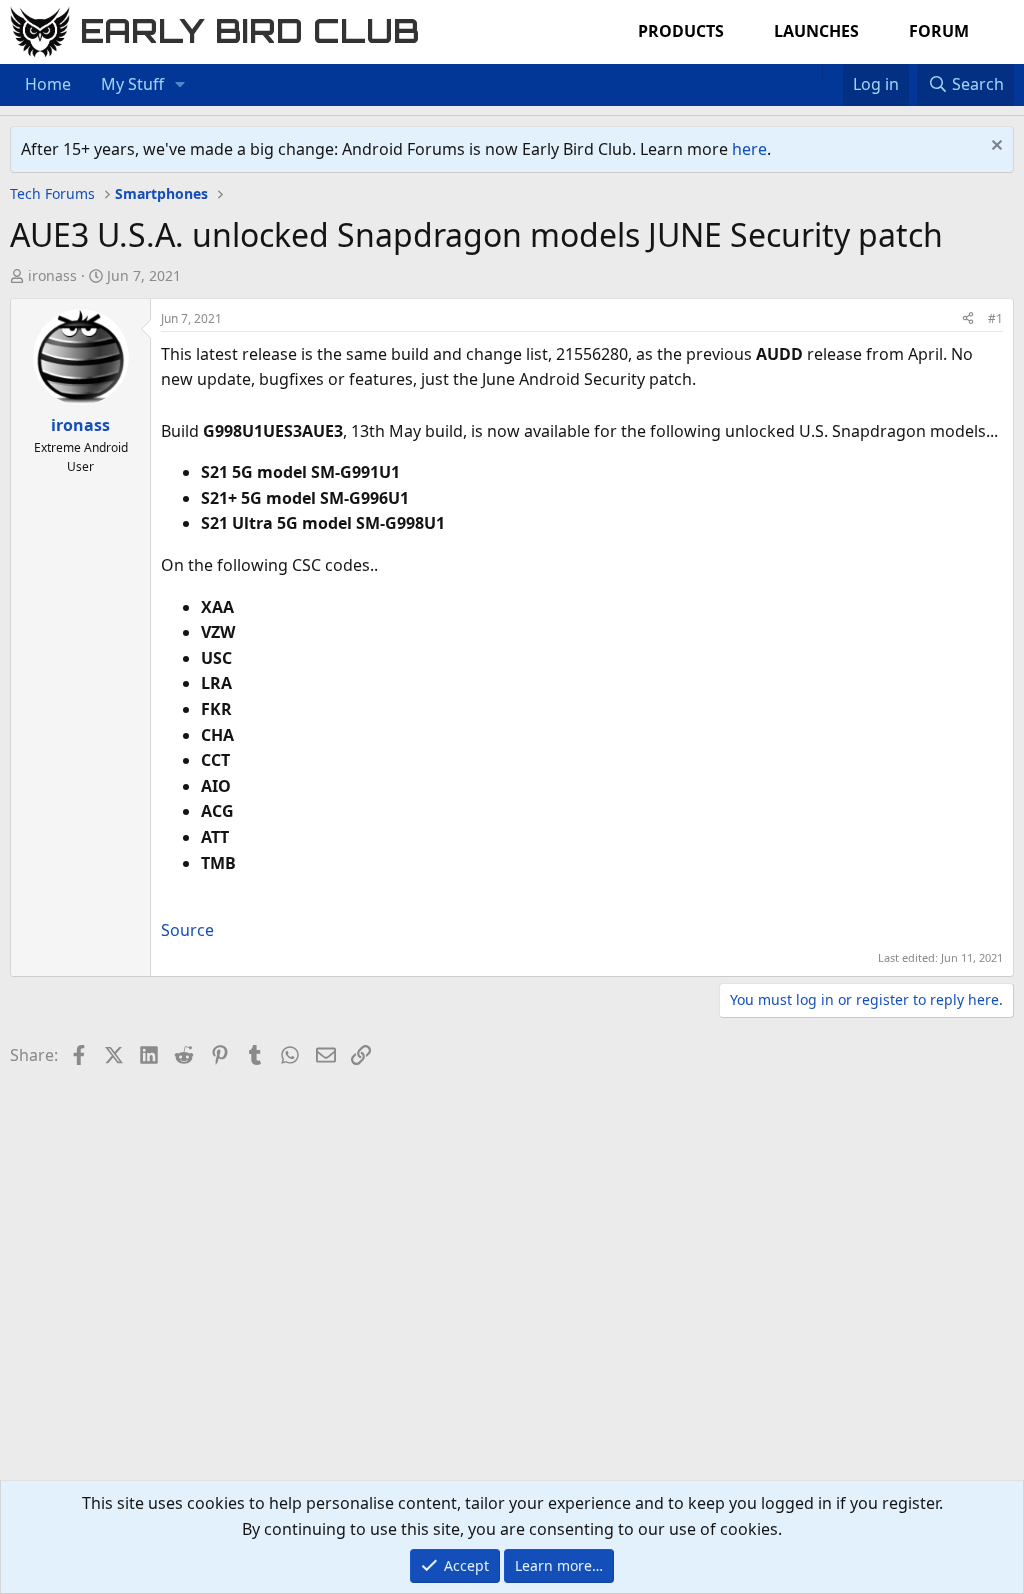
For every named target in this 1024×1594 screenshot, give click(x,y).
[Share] (968, 318)
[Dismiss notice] (994, 147)
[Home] (812, 72)
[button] (180, 85)
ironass (52, 275)
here (749, 149)
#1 (995, 318)
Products (681, 31)
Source (187, 930)
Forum (939, 31)
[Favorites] (832, 72)
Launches (816, 31)
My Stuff (132, 84)
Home (48, 84)
